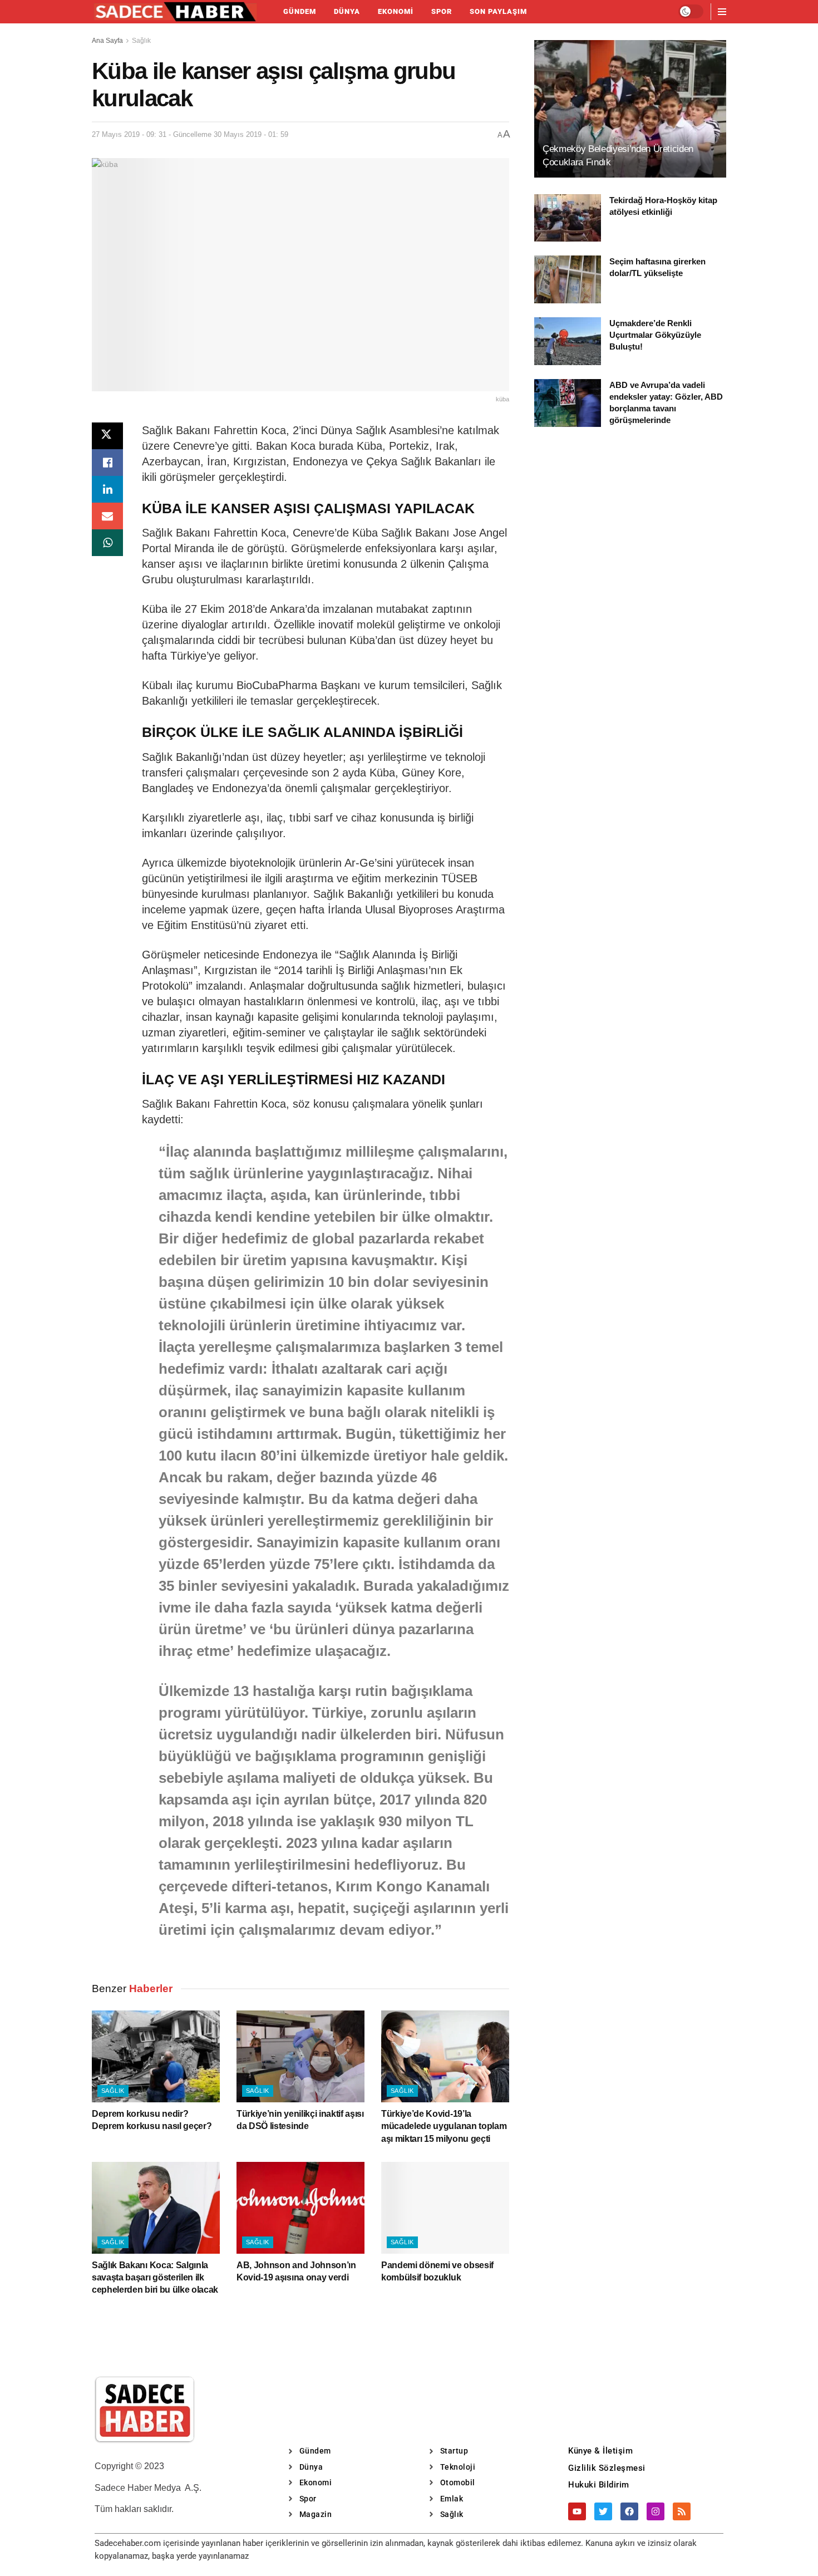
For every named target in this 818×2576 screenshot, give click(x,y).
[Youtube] (577, 2511)
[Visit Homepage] (175, 12)
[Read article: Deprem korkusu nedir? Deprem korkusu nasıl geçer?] (156, 2056)
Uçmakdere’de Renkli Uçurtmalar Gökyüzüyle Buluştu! (655, 335)
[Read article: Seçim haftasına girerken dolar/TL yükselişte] (568, 279)
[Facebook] (629, 2511)
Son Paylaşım (498, 11)
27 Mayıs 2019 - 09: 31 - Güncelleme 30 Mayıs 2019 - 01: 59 (190, 134)
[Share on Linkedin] (107, 489)
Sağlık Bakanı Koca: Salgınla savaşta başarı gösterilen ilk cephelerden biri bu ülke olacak (155, 2278)
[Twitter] (603, 2511)
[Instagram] (656, 2511)
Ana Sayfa (107, 41)
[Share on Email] (107, 516)
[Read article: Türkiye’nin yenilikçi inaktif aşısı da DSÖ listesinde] (300, 2056)
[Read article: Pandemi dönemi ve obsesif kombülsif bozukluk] (445, 2208)
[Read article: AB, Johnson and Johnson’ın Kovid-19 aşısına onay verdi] (300, 2208)
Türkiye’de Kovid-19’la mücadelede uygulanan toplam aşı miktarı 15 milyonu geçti (444, 2126)
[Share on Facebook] (107, 463)
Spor (442, 11)
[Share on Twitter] (107, 436)
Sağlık (141, 41)
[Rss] (682, 2511)
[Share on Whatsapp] (107, 543)
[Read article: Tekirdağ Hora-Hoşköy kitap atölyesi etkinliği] (568, 218)
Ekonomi (396, 11)
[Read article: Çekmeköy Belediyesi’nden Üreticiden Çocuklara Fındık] (630, 109)
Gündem (300, 11)
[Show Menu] (722, 12)
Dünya (347, 11)
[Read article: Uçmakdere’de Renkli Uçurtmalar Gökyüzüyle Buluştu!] (568, 341)
